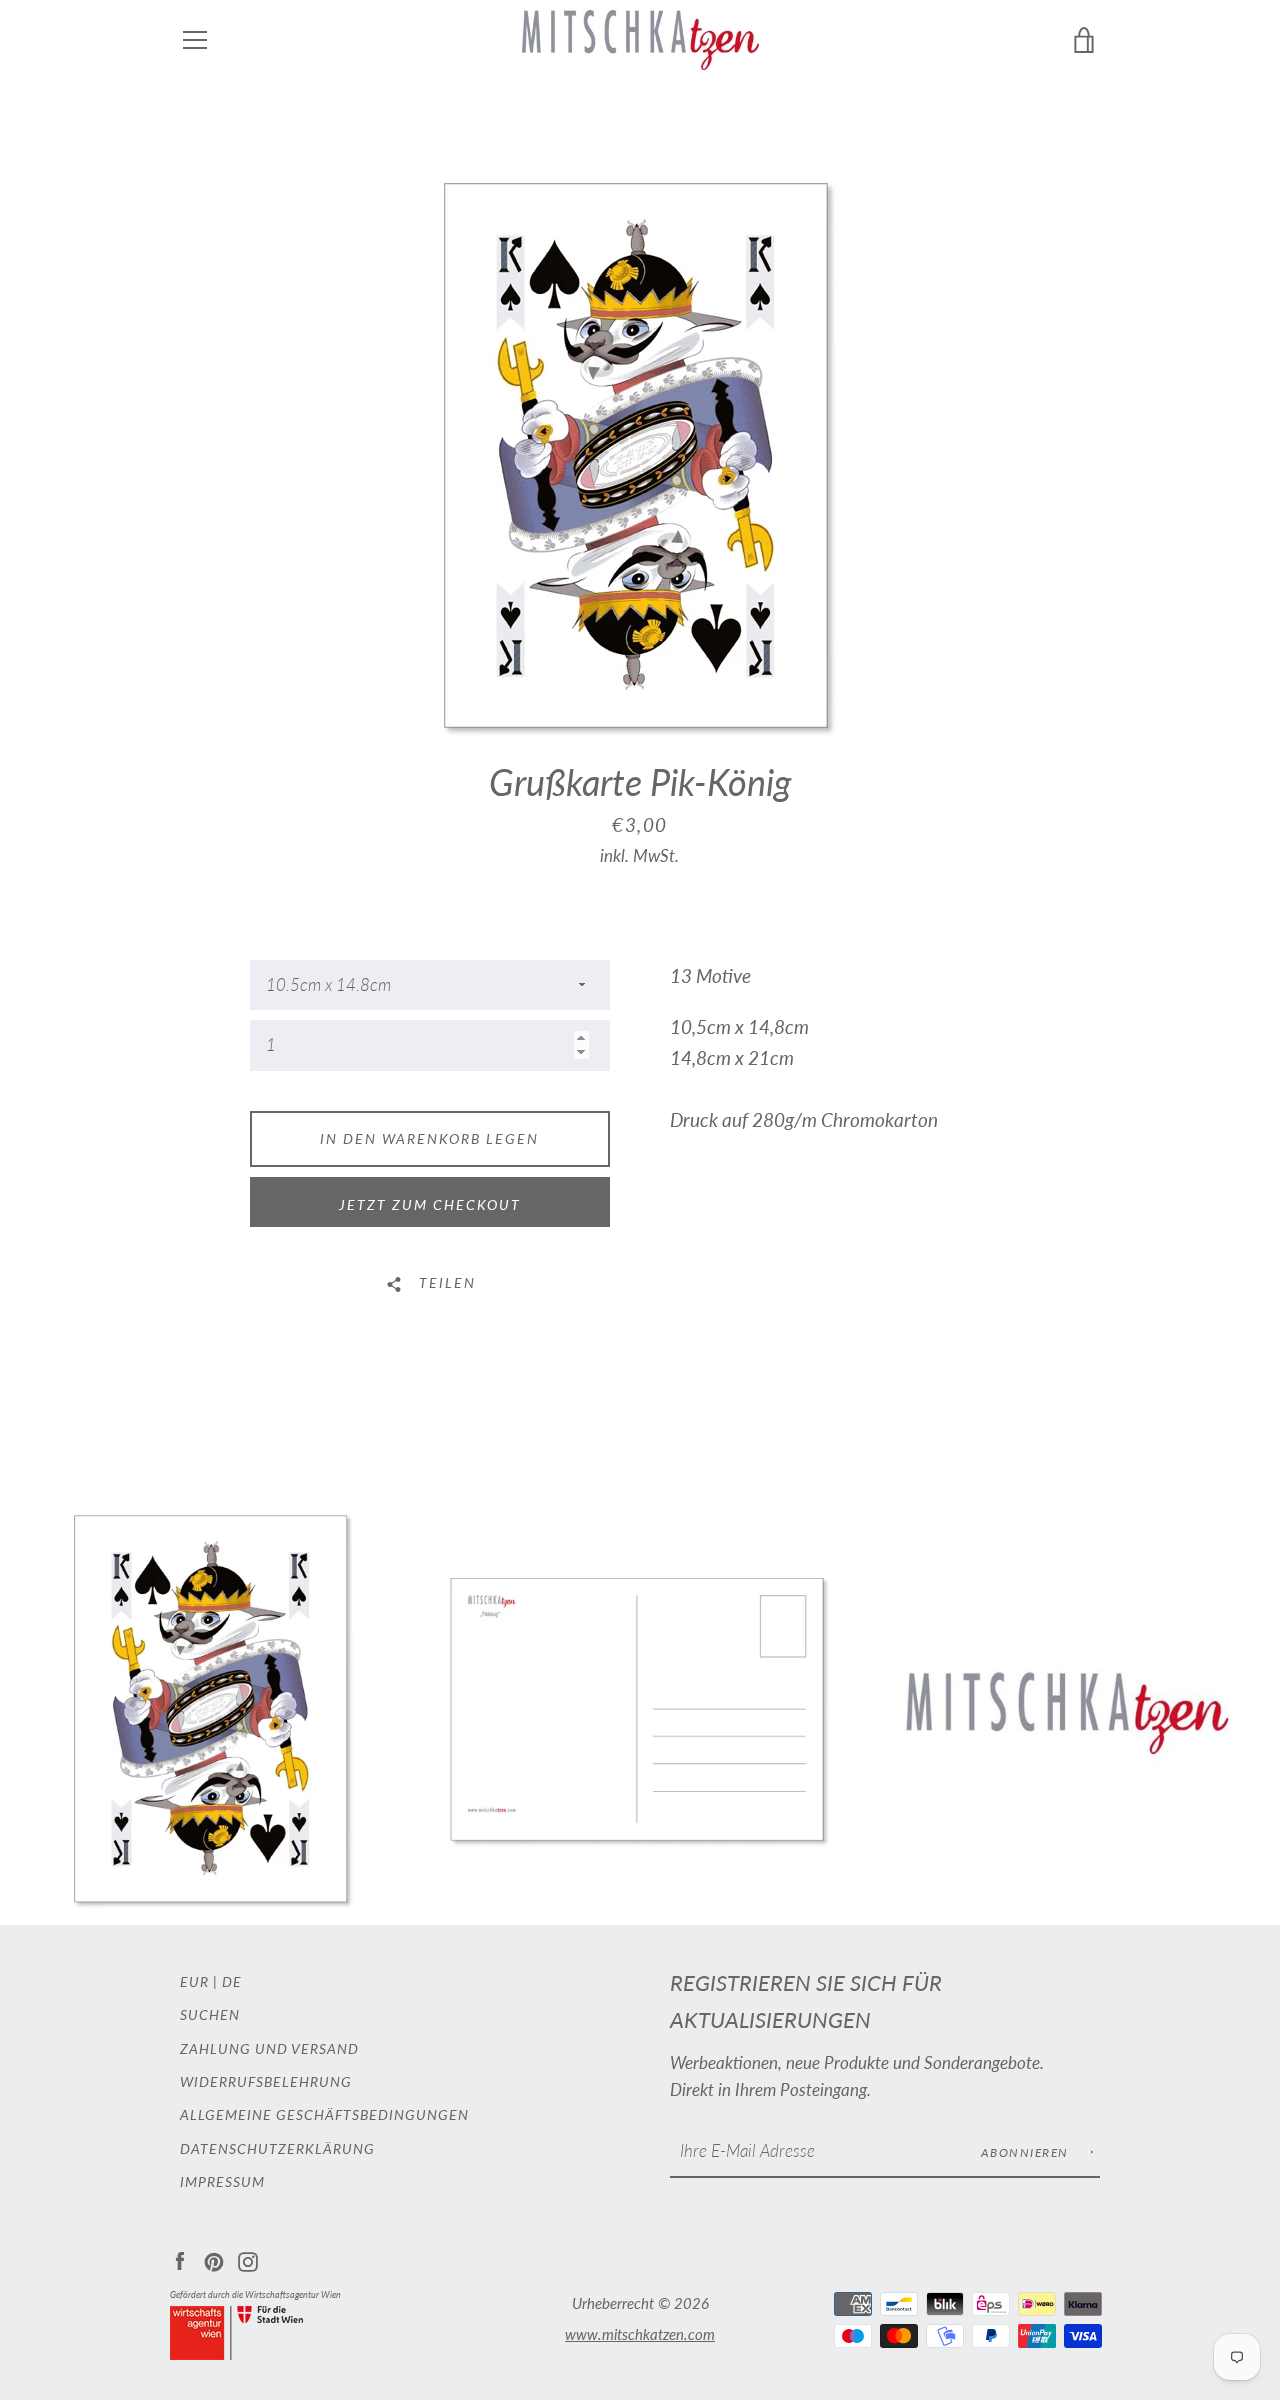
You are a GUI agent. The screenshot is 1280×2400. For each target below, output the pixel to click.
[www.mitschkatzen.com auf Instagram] (248, 2259)
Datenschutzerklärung (277, 2148)
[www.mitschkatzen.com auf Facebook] (180, 2259)
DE (232, 1981)
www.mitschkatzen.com (640, 2334)
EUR (194, 1981)
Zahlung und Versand (269, 2048)
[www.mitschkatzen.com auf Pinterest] (214, 2259)
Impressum (222, 2181)
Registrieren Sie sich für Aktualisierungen (806, 2001)
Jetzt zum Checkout (430, 1204)
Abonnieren (1027, 2152)
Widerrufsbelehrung (266, 2081)
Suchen (210, 2014)
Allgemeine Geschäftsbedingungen (324, 2114)
